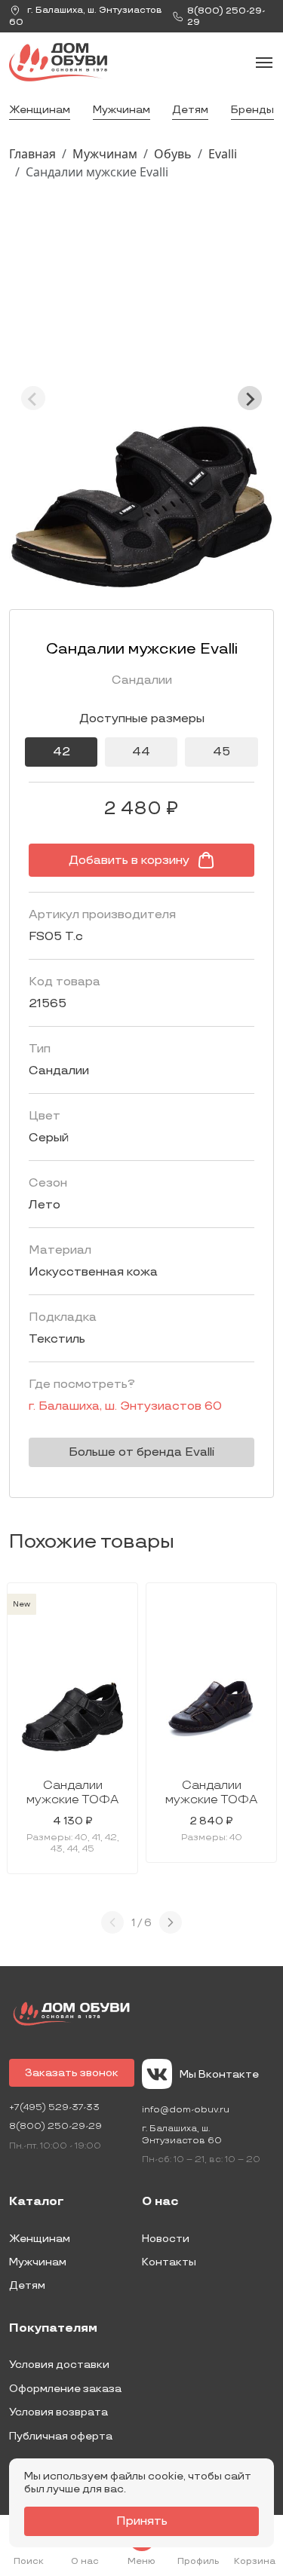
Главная (32, 154)
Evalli (223, 154)
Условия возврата (58, 2412)
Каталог (37, 2202)
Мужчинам (122, 110)
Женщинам (40, 110)
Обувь (173, 154)
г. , (86, 16)
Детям (190, 110)
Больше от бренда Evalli (141, 1452)
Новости (166, 2239)
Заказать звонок (72, 2073)
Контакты (169, 2262)
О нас (160, 2202)
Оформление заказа (65, 2389)
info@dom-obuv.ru (186, 2110)
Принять (142, 2521)
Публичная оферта (61, 2436)
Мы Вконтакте (219, 2074)
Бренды (252, 110)
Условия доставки (59, 2365)
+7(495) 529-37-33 (54, 2107)
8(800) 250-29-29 (55, 2126)
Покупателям (53, 2329)
